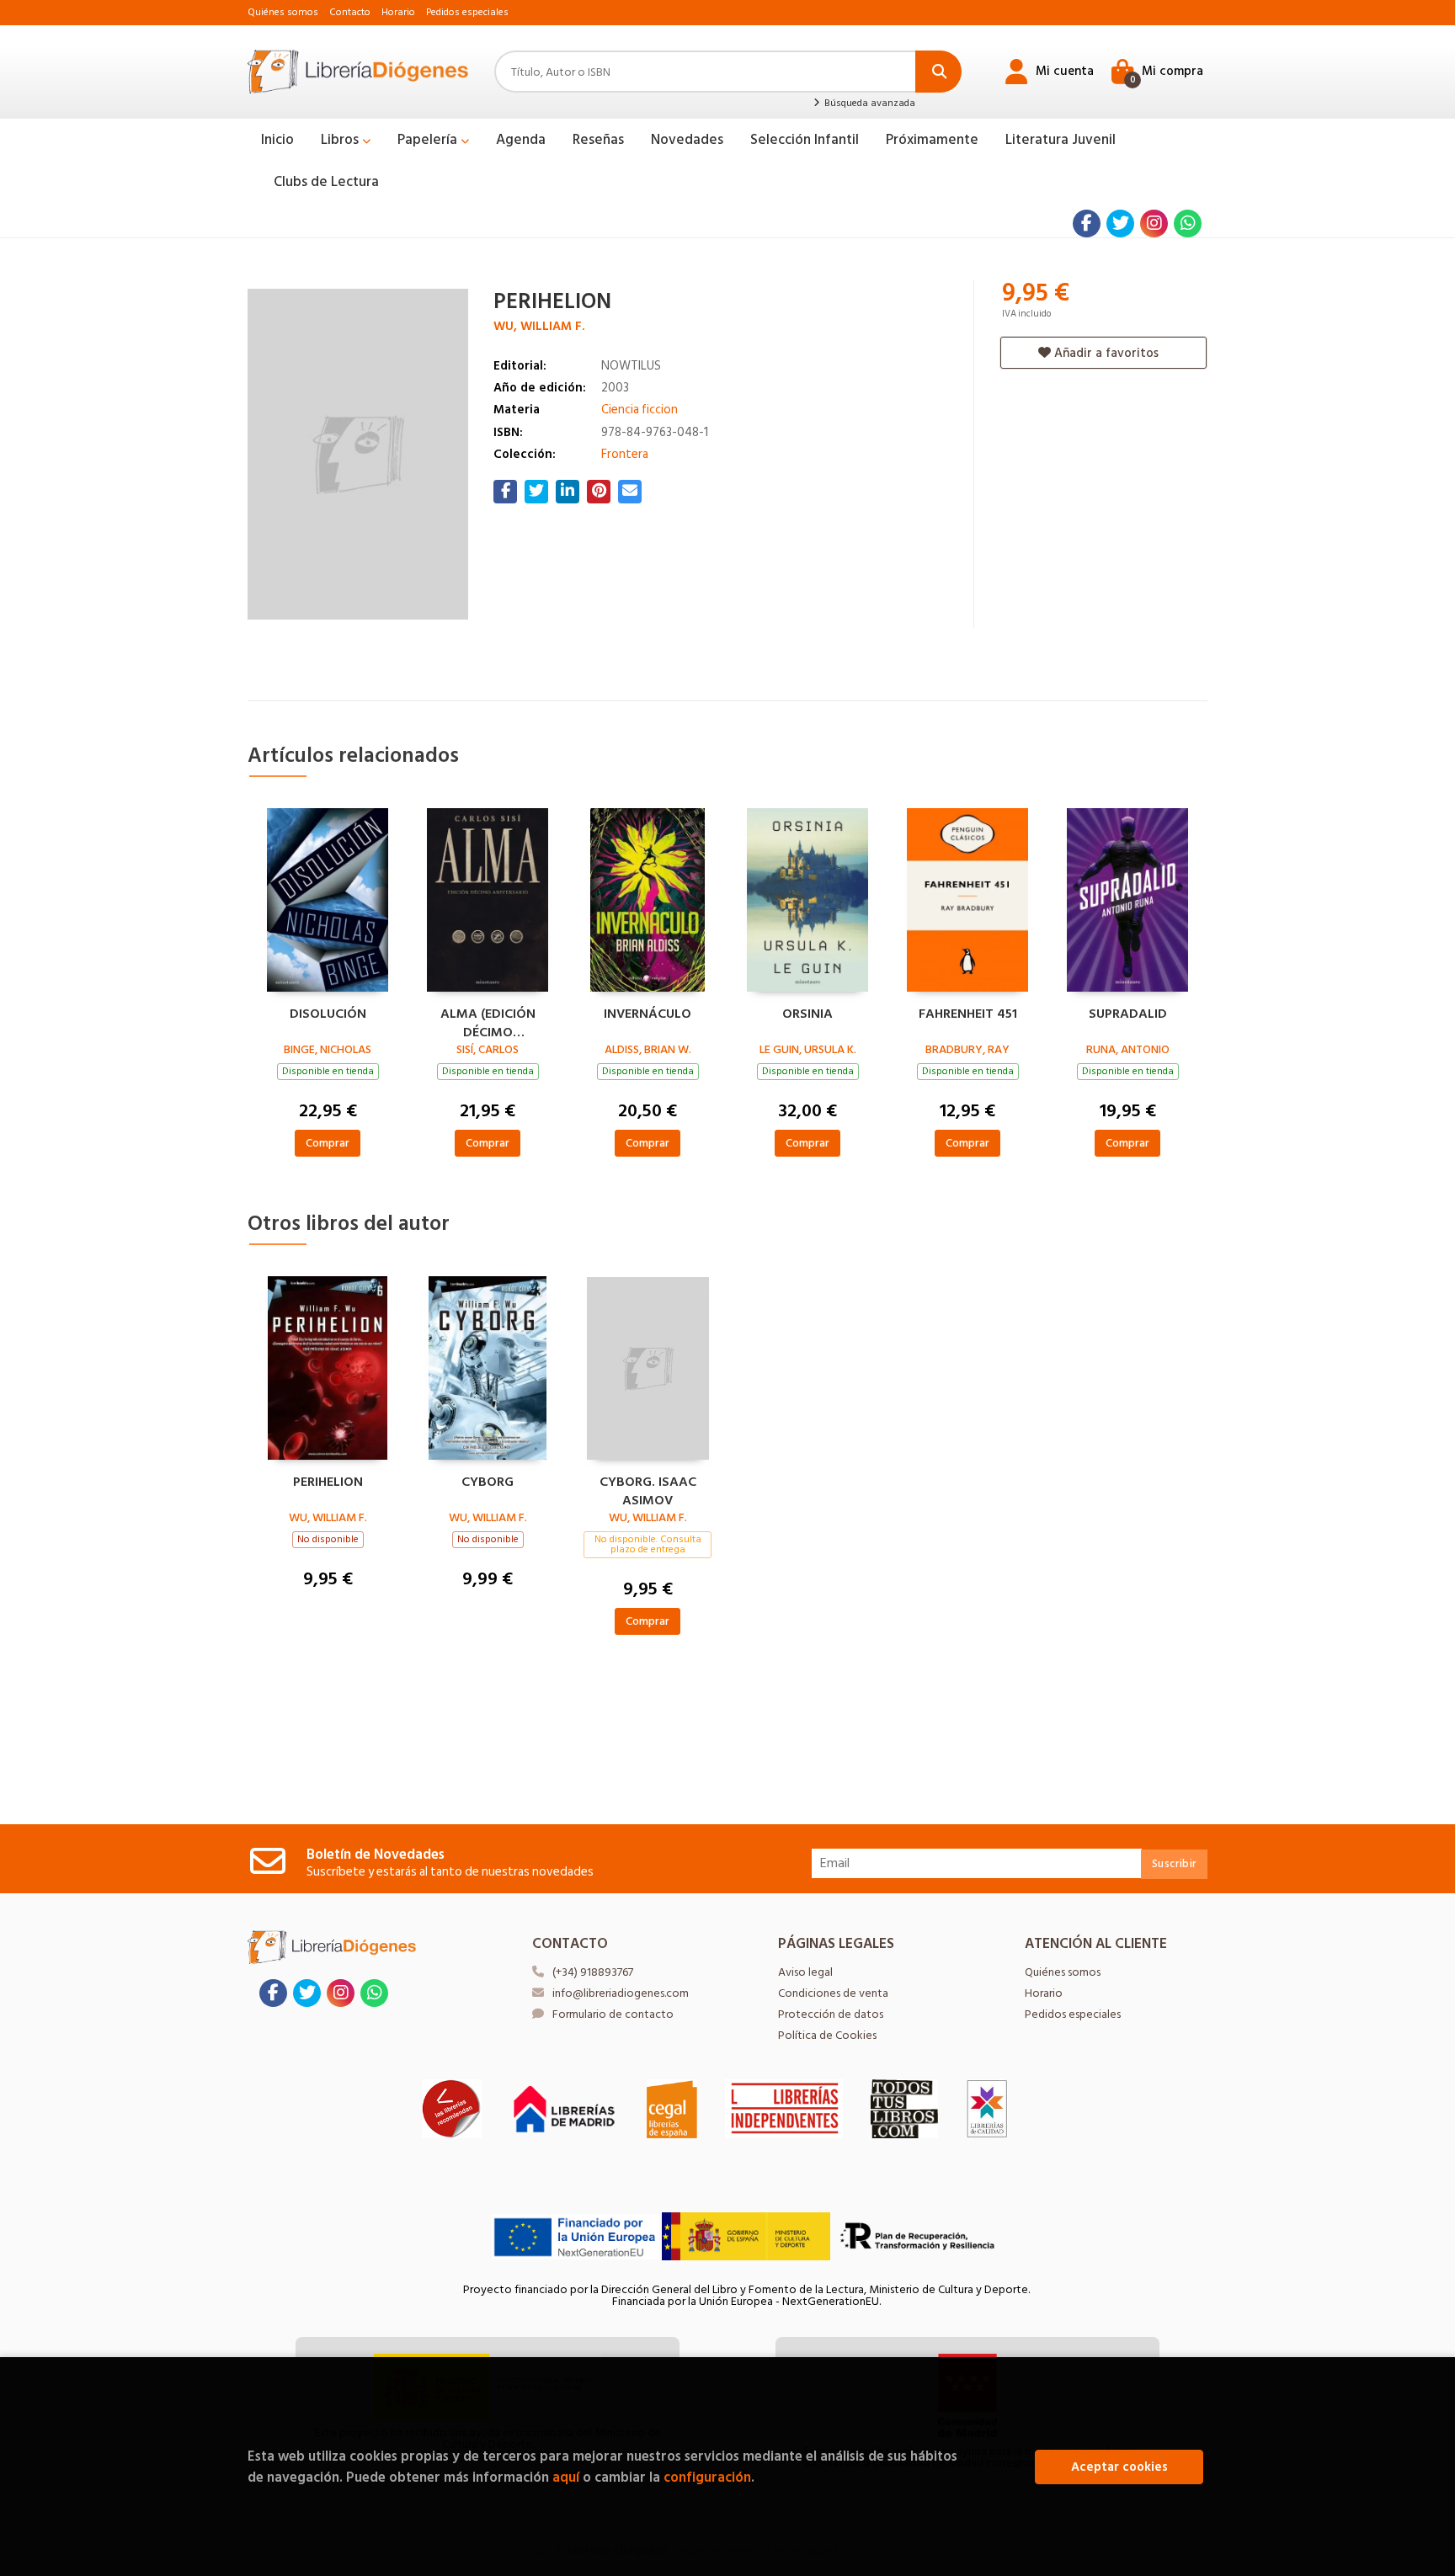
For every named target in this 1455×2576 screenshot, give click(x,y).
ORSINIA (807, 1014)
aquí (566, 2477)
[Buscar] (938, 72)
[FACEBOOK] (1087, 224)
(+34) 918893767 (593, 1972)
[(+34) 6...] (1188, 224)
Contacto (350, 12)
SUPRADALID (1128, 1014)
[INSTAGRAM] (1154, 224)
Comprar (328, 1143)
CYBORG (488, 1482)
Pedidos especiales (467, 12)
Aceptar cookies (1119, 2467)
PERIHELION (328, 1482)
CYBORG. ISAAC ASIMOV (648, 1489)
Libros (341, 140)
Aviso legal (805, 1972)
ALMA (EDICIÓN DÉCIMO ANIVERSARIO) (488, 1021)
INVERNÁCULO (648, 1014)
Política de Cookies (827, 2035)
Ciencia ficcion (640, 410)
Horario (398, 12)
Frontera (625, 454)
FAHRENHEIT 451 (968, 1014)
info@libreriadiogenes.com (621, 1993)
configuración (707, 2477)
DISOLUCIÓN (328, 1014)
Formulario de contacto (613, 2014)
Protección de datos (831, 2014)
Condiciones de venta (833, 1993)
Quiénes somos (283, 12)
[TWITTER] (1120, 224)
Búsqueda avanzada (868, 104)
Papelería (429, 140)
